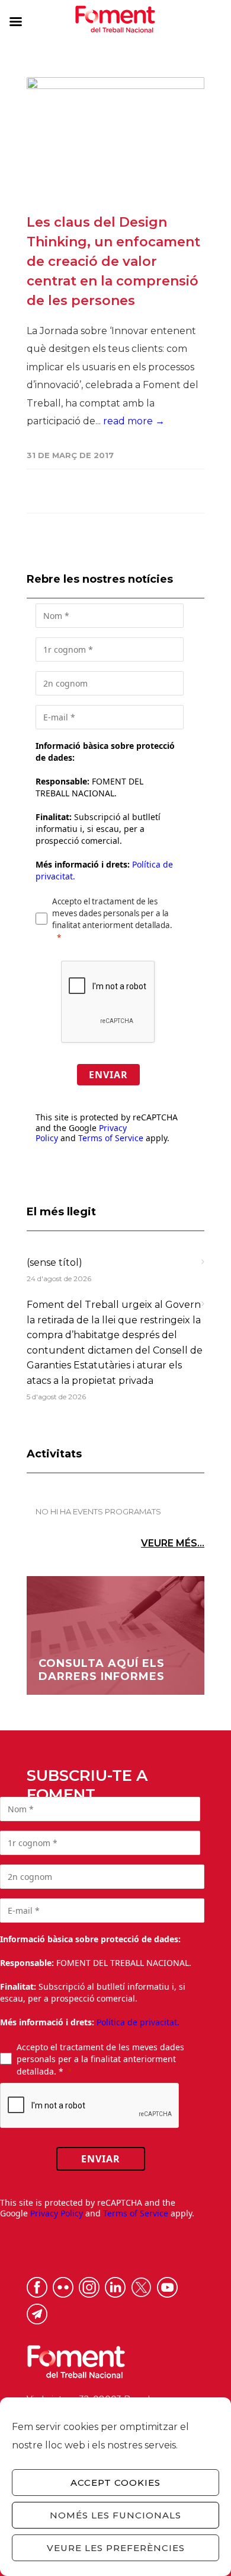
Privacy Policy (57, 2213)
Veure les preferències (116, 2548)
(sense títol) (54, 1262)
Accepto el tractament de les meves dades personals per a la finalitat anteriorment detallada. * (100, 2059)
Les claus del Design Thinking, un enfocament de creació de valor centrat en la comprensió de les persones (113, 261)
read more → (134, 421)
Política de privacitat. (138, 2022)
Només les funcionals (115, 2515)
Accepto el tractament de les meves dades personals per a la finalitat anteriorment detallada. (112, 913)
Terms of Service (111, 1138)
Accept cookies (115, 2483)
